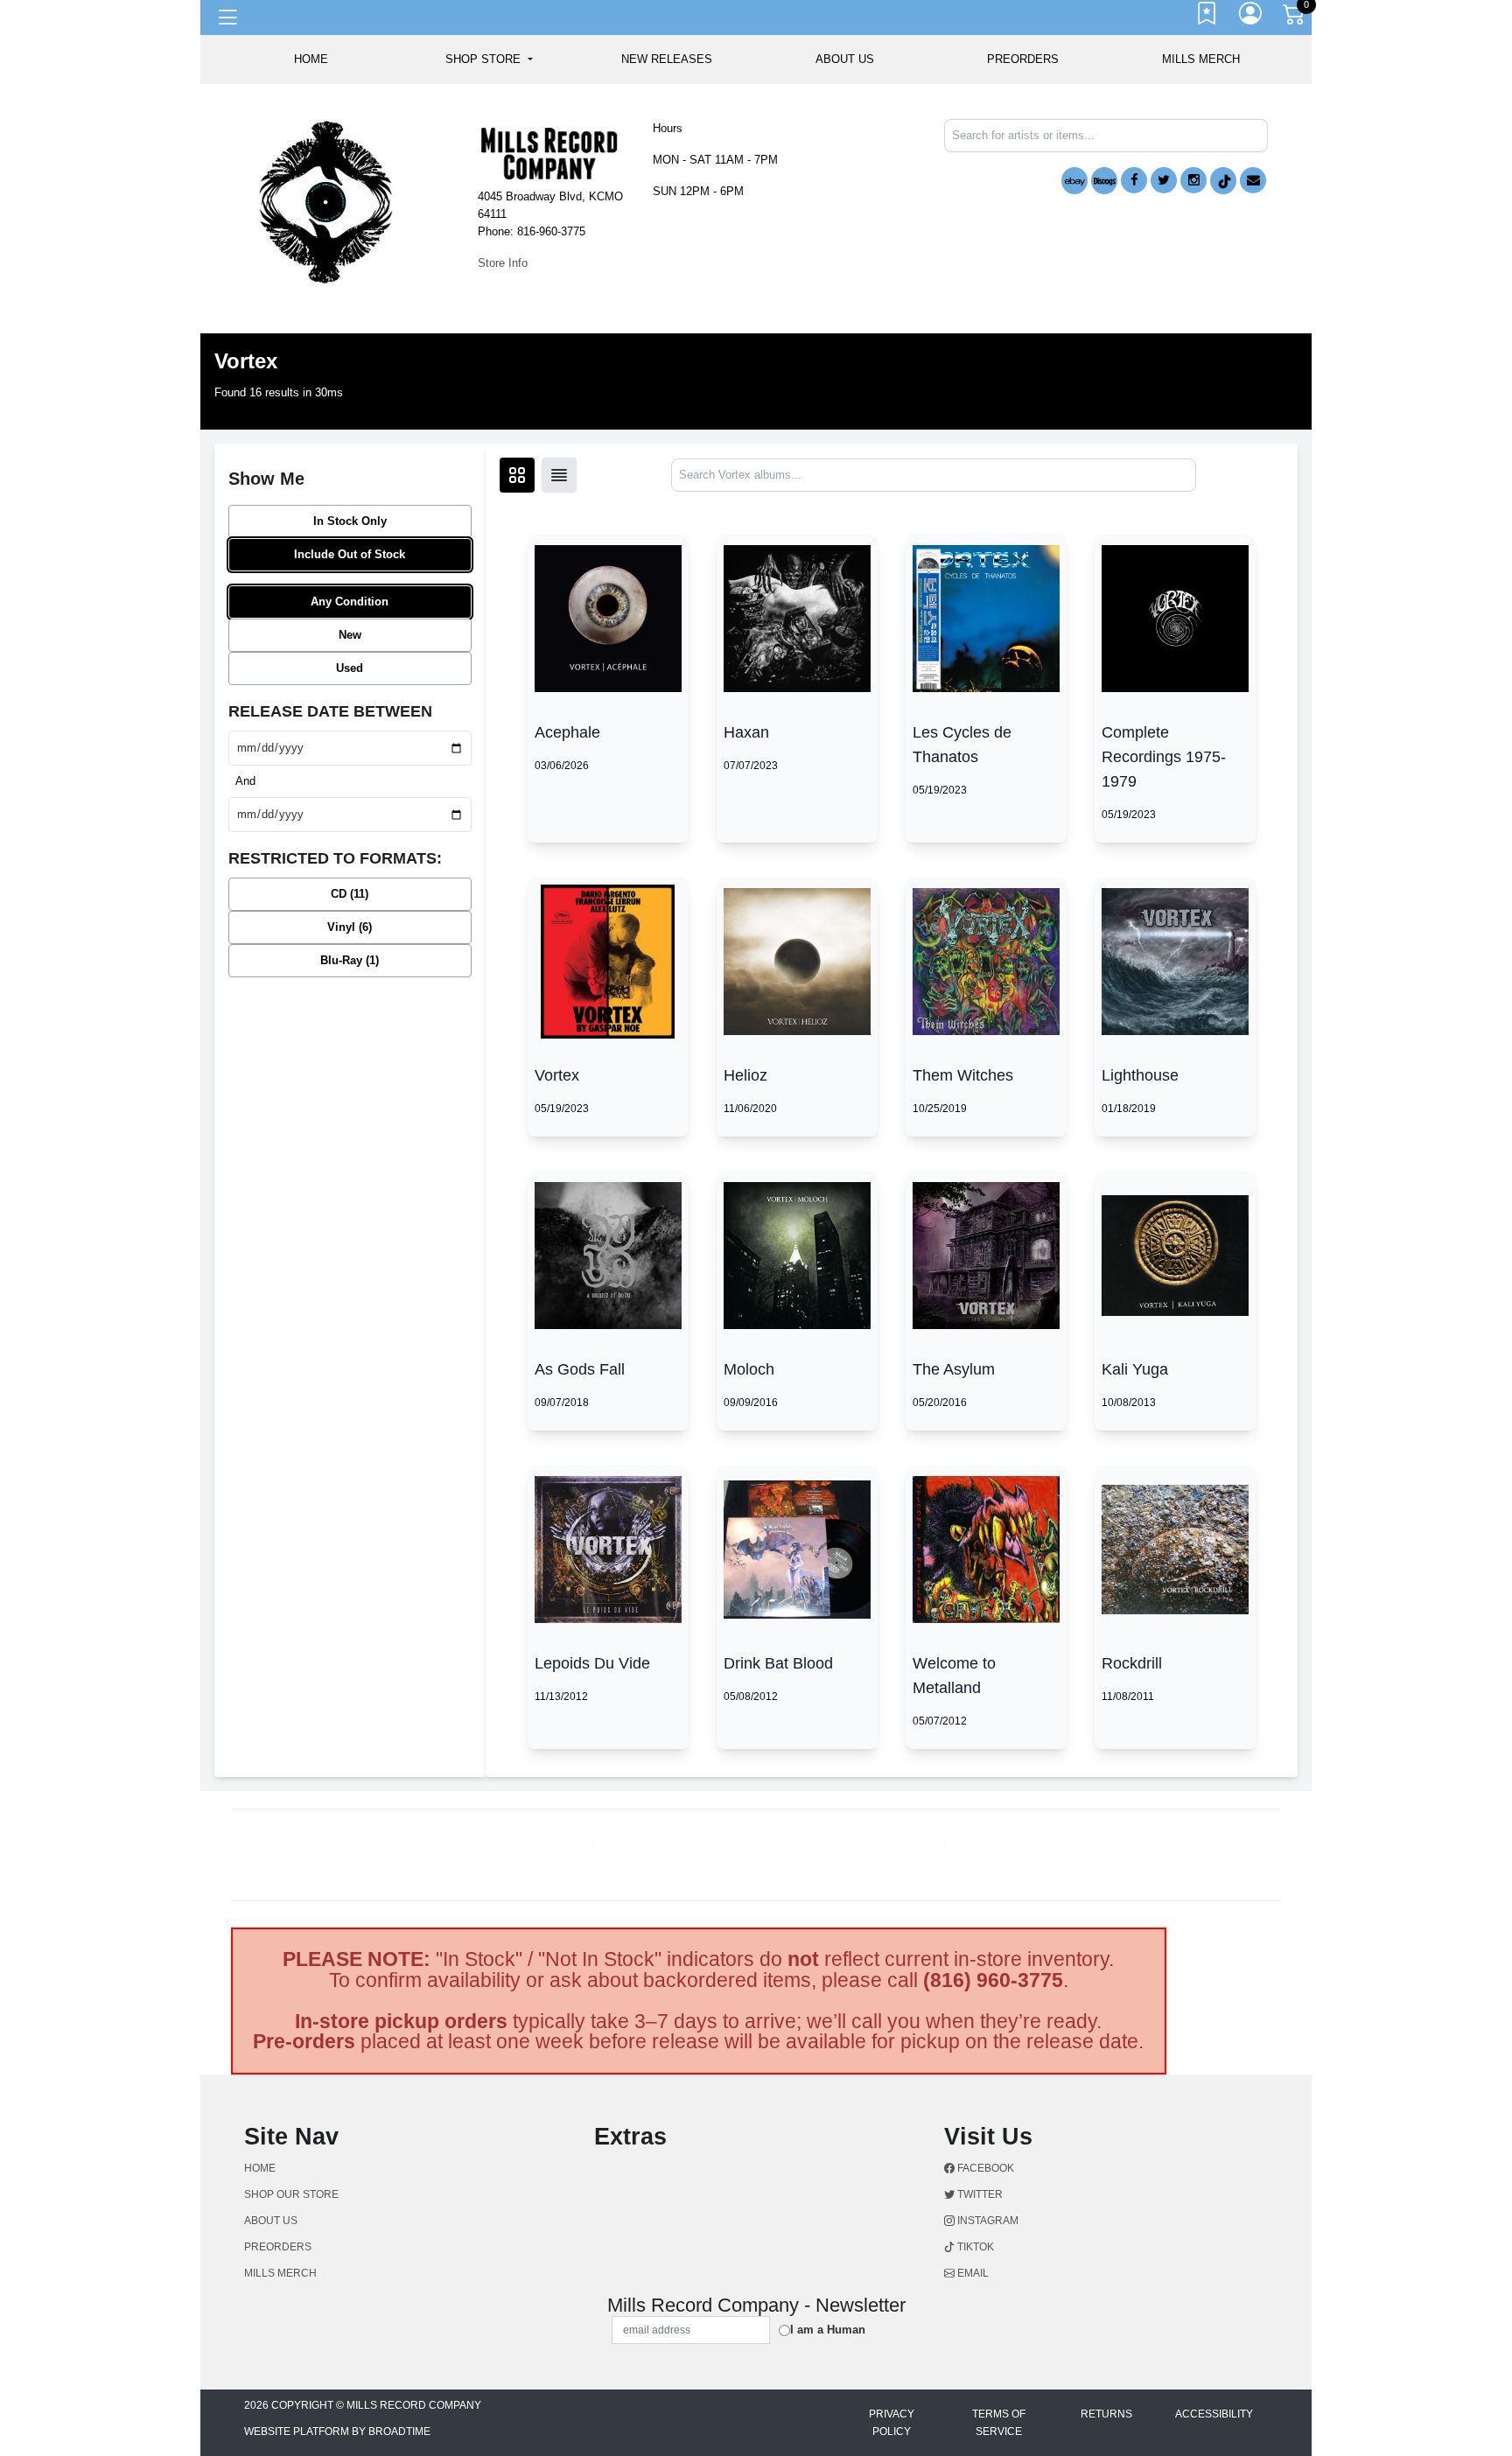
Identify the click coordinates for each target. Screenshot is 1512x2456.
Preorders (1023, 59)
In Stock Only (350, 521)
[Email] (1253, 180)
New (350, 635)
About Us (845, 59)
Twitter (979, 2194)
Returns (1106, 2414)
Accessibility (1214, 2414)
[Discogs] (1104, 181)
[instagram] (1193, 180)
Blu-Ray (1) (350, 960)
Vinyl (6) (350, 927)
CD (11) (350, 894)
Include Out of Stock (350, 554)
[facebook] (1134, 180)
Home (260, 2168)
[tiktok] (1223, 181)
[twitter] (1164, 180)
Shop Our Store (291, 2194)
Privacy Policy (892, 2423)
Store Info (503, 263)
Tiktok (974, 2247)
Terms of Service (999, 2423)
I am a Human (828, 2330)
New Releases (667, 59)
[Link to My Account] (1251, 17)
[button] (489, 59)
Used (350, 668)
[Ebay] (1074, 181)
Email (972, 2273)
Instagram (987, 2221)
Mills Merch (1201, 59)
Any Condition (350, 602)
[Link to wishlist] (1207, 17)
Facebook (984, 2168)
